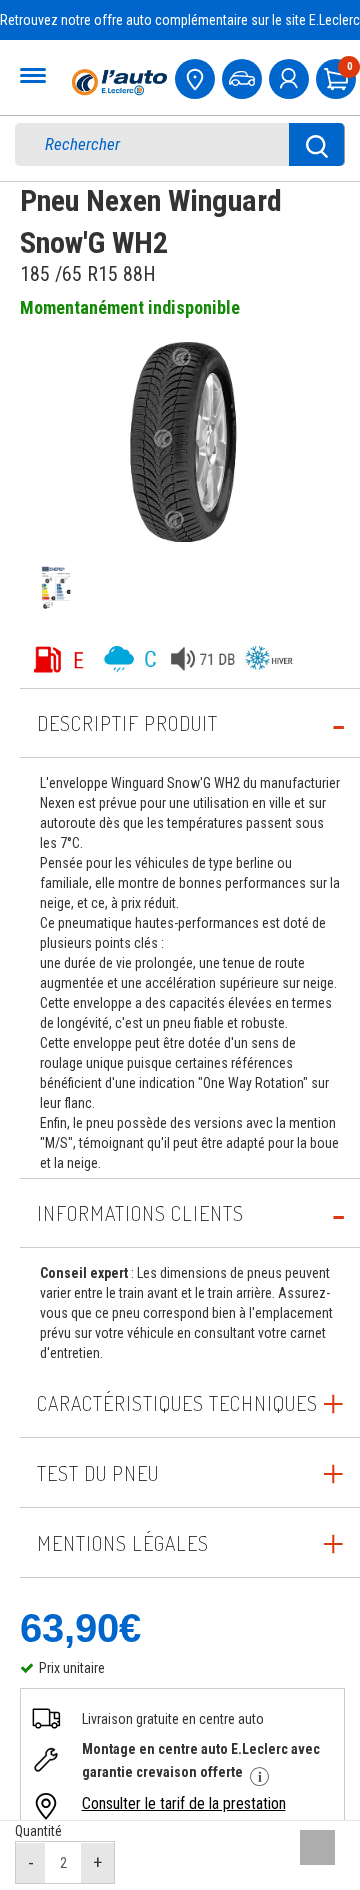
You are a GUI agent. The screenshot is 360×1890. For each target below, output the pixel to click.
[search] (167, 144)
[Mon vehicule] (244, 76)
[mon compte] (291, 76)
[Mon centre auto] (197, 76)
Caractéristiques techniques (177, 1403)
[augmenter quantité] (97, 1863)
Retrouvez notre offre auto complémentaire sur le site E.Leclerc (180, 20)
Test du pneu (98, 1473)
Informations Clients (140, 1213)
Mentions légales (123, 1543)
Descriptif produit (127, 723)
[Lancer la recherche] (317, 144)
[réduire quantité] (31, 1863)
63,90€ (80, 1628)
